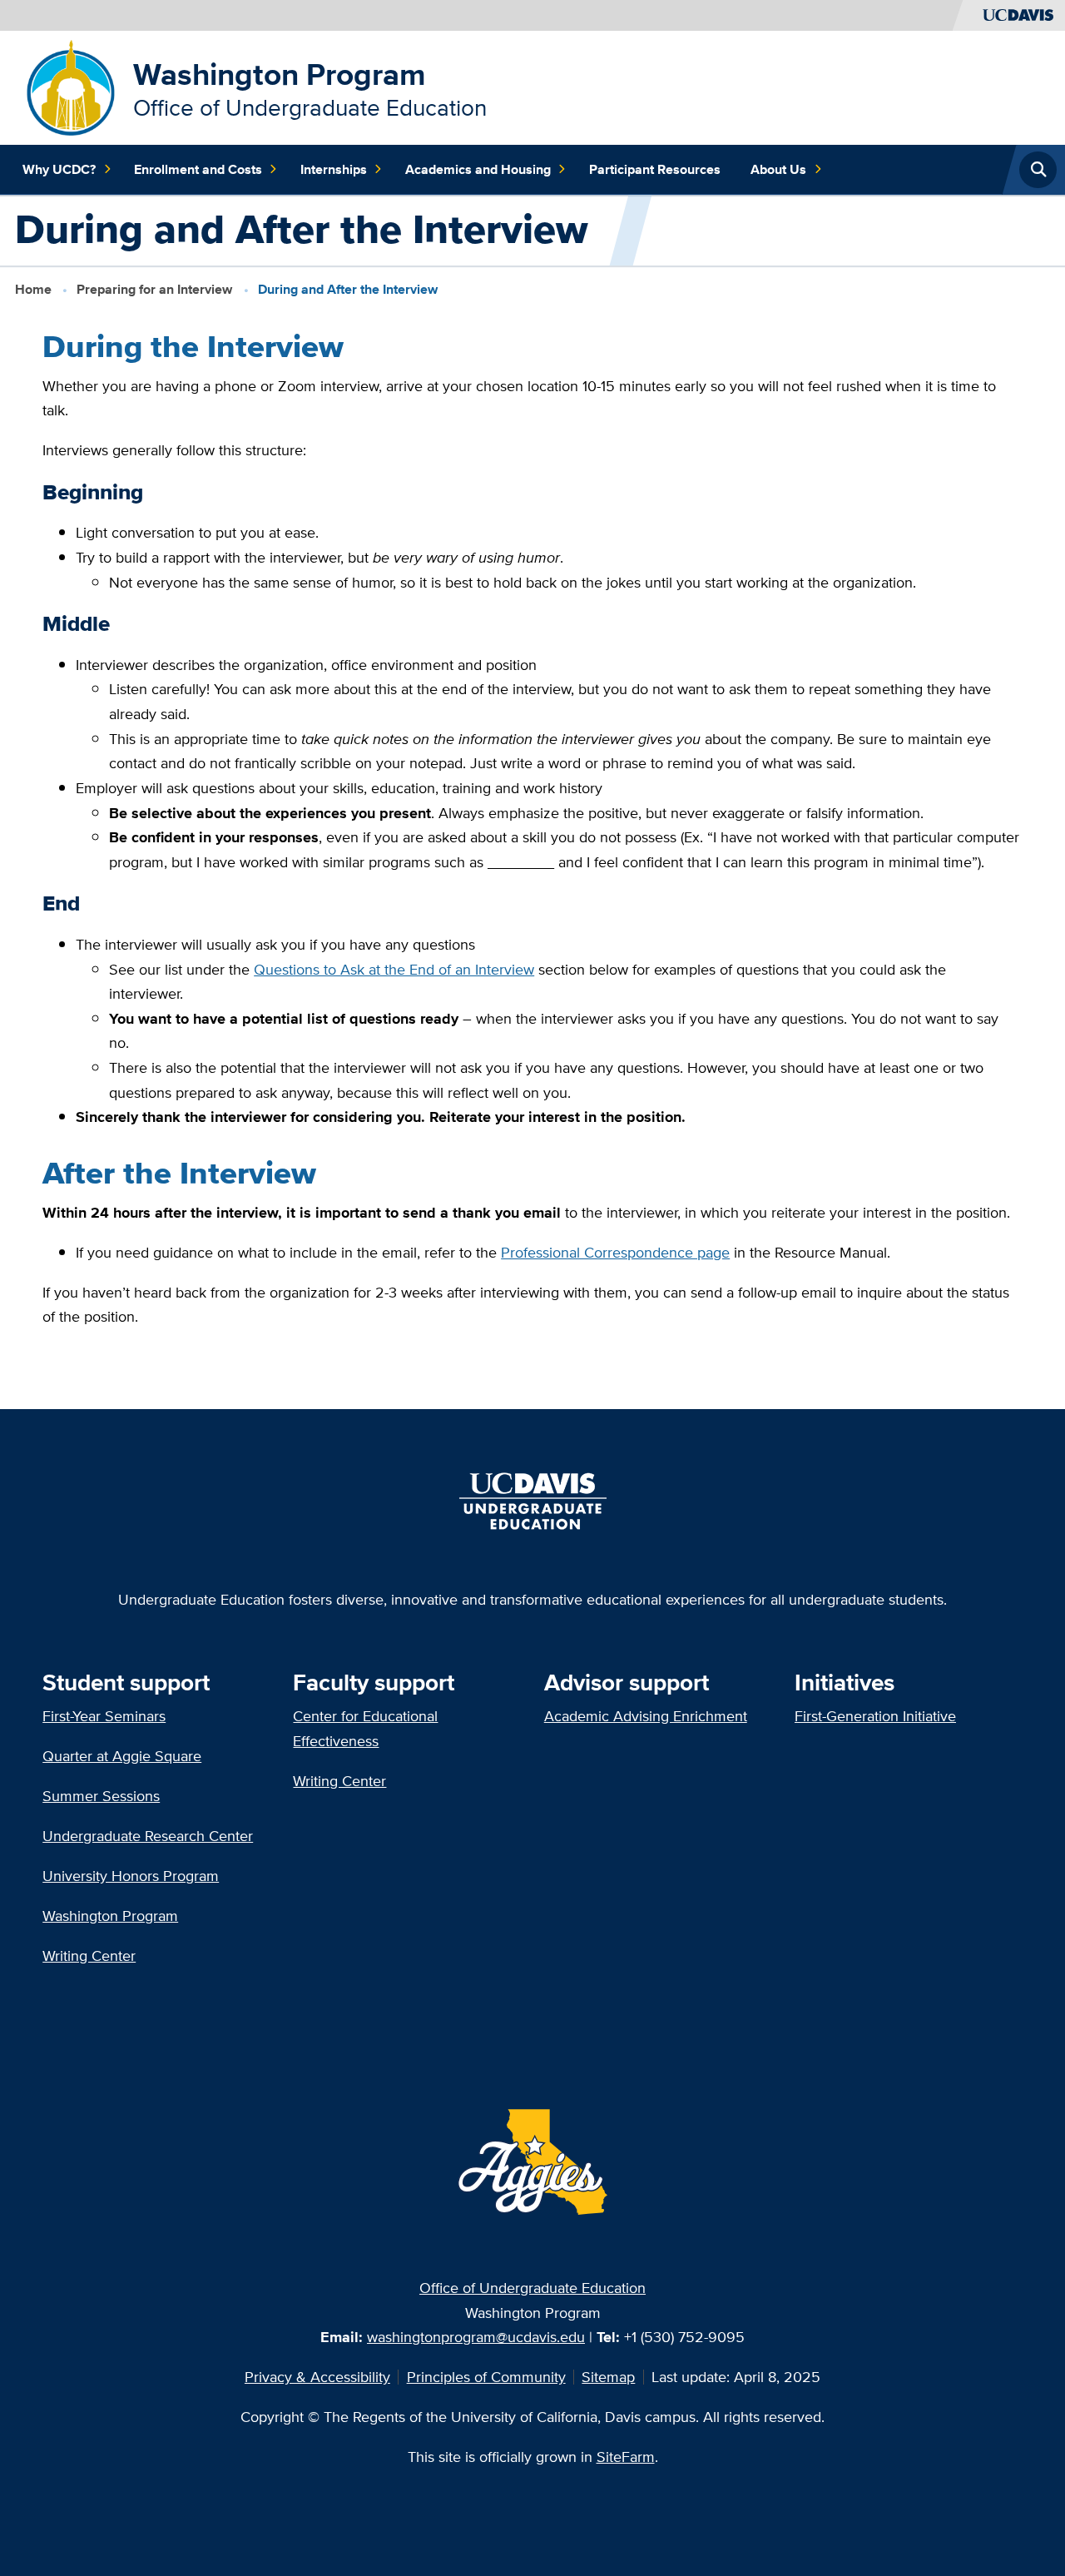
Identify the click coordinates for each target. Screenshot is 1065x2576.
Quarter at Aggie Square (122, 1756)
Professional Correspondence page (615, 1252)
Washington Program (280, 74)
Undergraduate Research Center (148, 1836)
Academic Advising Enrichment (646, 1716)
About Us (778, 169)
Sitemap (608, 2377)
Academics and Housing (478, 169)
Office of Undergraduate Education (532, 2288)
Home (33, 289)
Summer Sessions (101, 1796)
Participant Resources (655, 169)
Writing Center (89, 1956)
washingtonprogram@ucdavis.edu (476, 2337)
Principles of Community (486, 2377)
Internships (334, 169)
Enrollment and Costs (198, 169)
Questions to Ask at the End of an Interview (394, 969)
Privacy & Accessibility (317, 2377)
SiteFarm (626, 2457)
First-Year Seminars (104, 1716)
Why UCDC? (59, 169)
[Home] (71, 86)
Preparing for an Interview (154, 289)
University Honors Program (131, 1876)
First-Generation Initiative (875, 1716)
